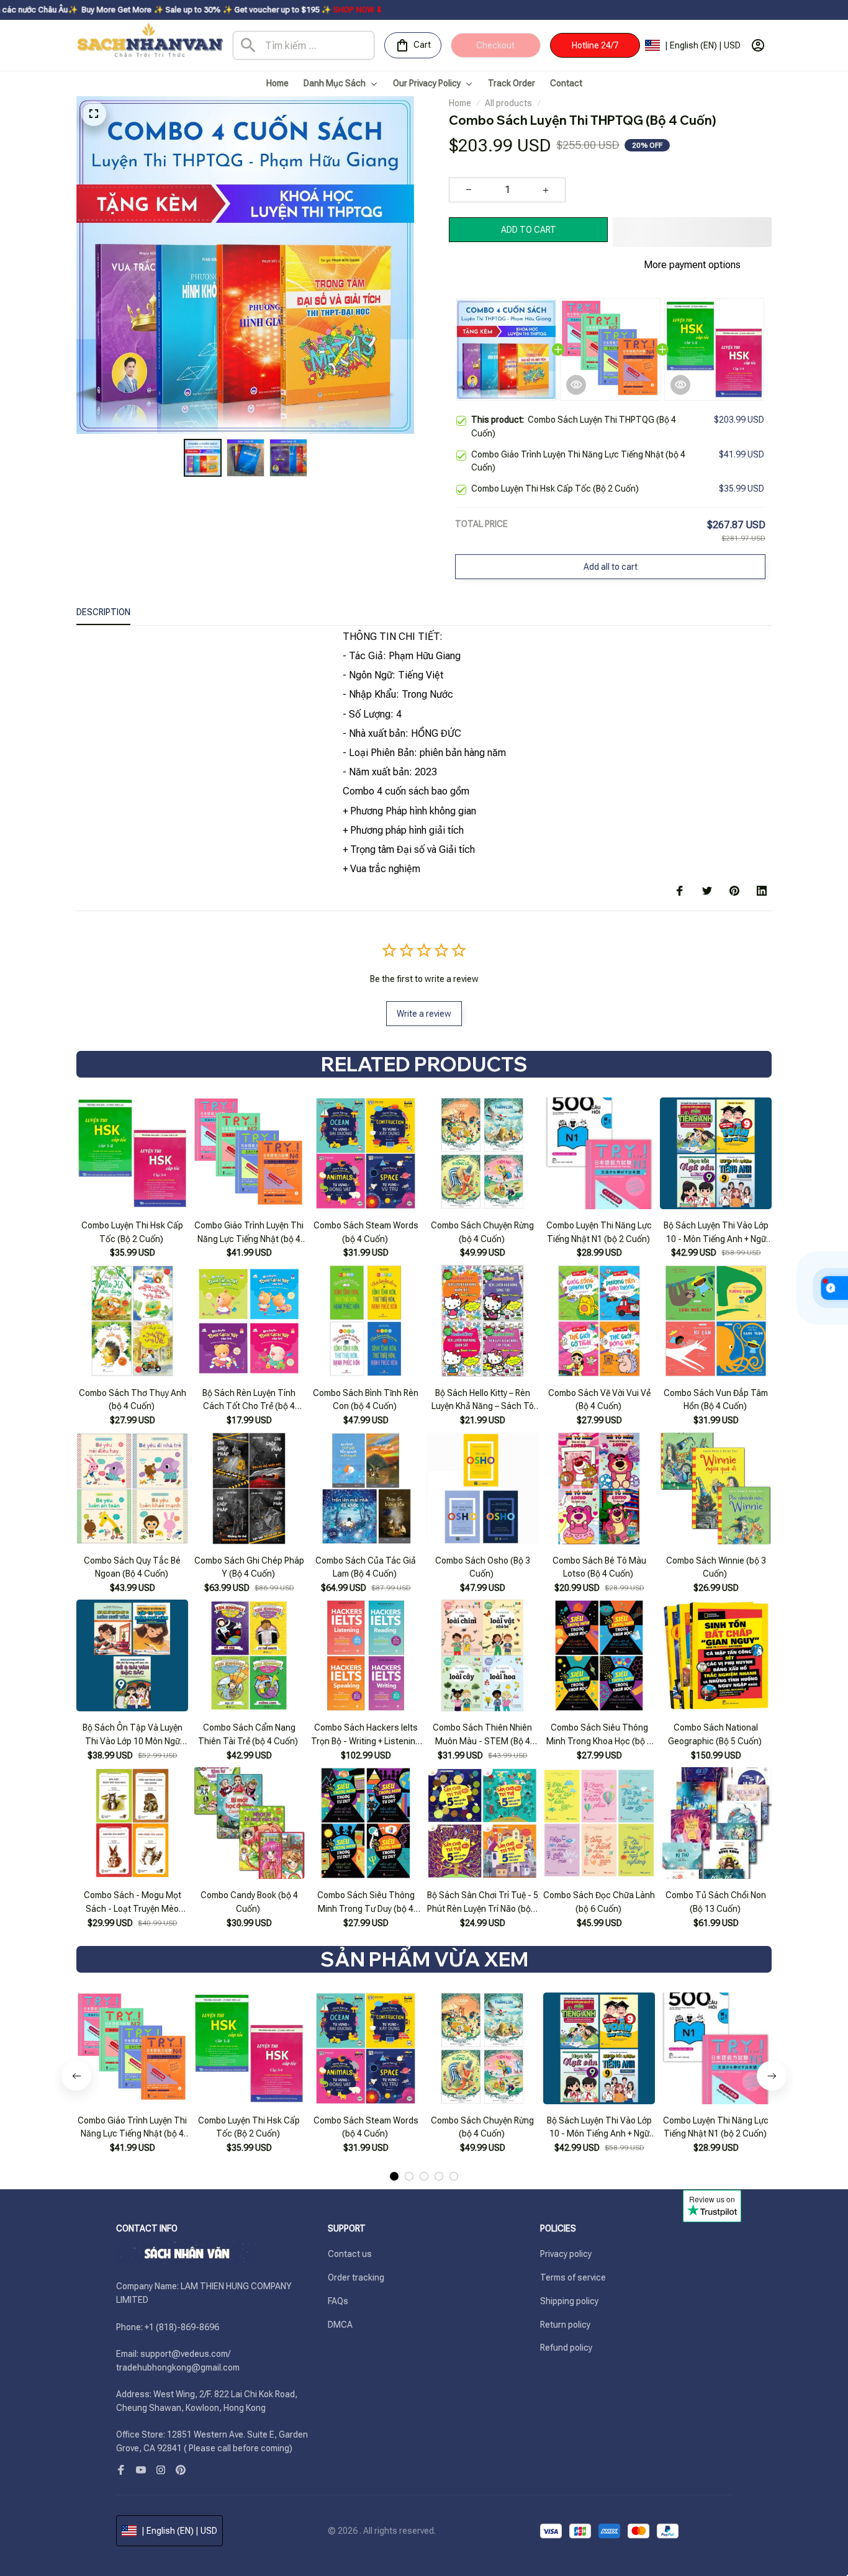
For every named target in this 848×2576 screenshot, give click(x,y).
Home (460, 103)
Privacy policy (566, 2254)
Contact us (350, 2254)
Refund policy (566, 2348)
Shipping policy (569, 2300)
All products (508, 103)
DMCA (340, 2324)
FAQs (338, 2300)
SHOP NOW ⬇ (245, 10)
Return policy (565, 2324)
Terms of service (573, 2277)
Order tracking (356, 2277)
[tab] (394, 2145)
